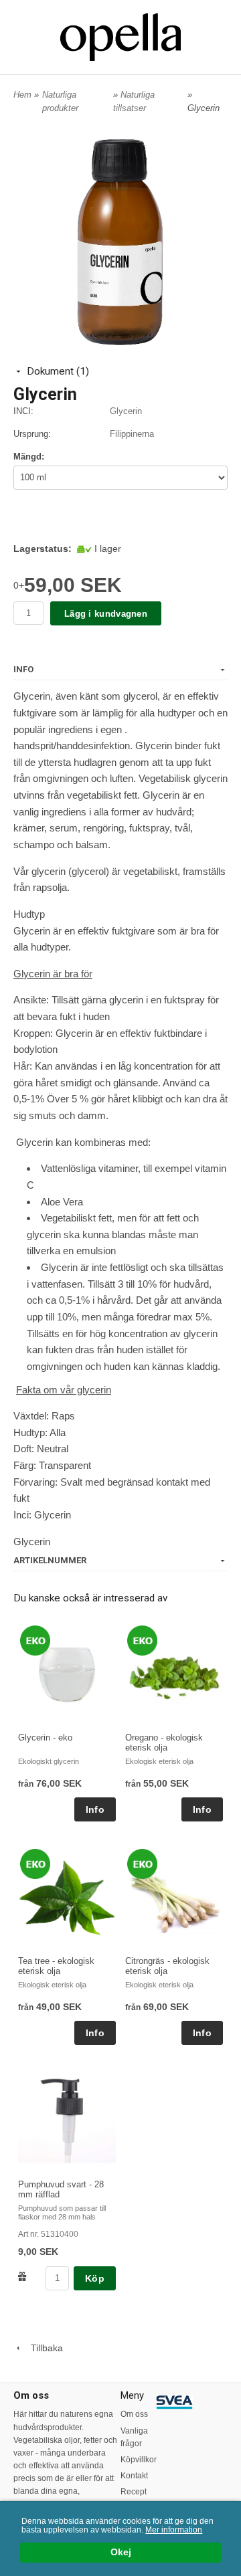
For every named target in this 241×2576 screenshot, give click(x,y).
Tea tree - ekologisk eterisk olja (56, 1966)
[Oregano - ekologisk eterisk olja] (142, 1640)
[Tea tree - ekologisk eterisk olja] (35, 1864)
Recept (134, 2492)
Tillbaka (43, 2348)
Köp (95, 2278)
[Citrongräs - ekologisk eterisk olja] (142, 1864)
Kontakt (134, 2476)
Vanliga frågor (134, 2437)
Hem (22, 95)
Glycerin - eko (45, 1738)
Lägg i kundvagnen (106, 614)
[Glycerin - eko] (35, 1640)
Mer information (174, 2530)
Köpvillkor (138, 2460)
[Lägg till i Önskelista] (22, 2276)
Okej (121, 2552)
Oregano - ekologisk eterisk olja (164, 1743)
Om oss (134, 2414)
